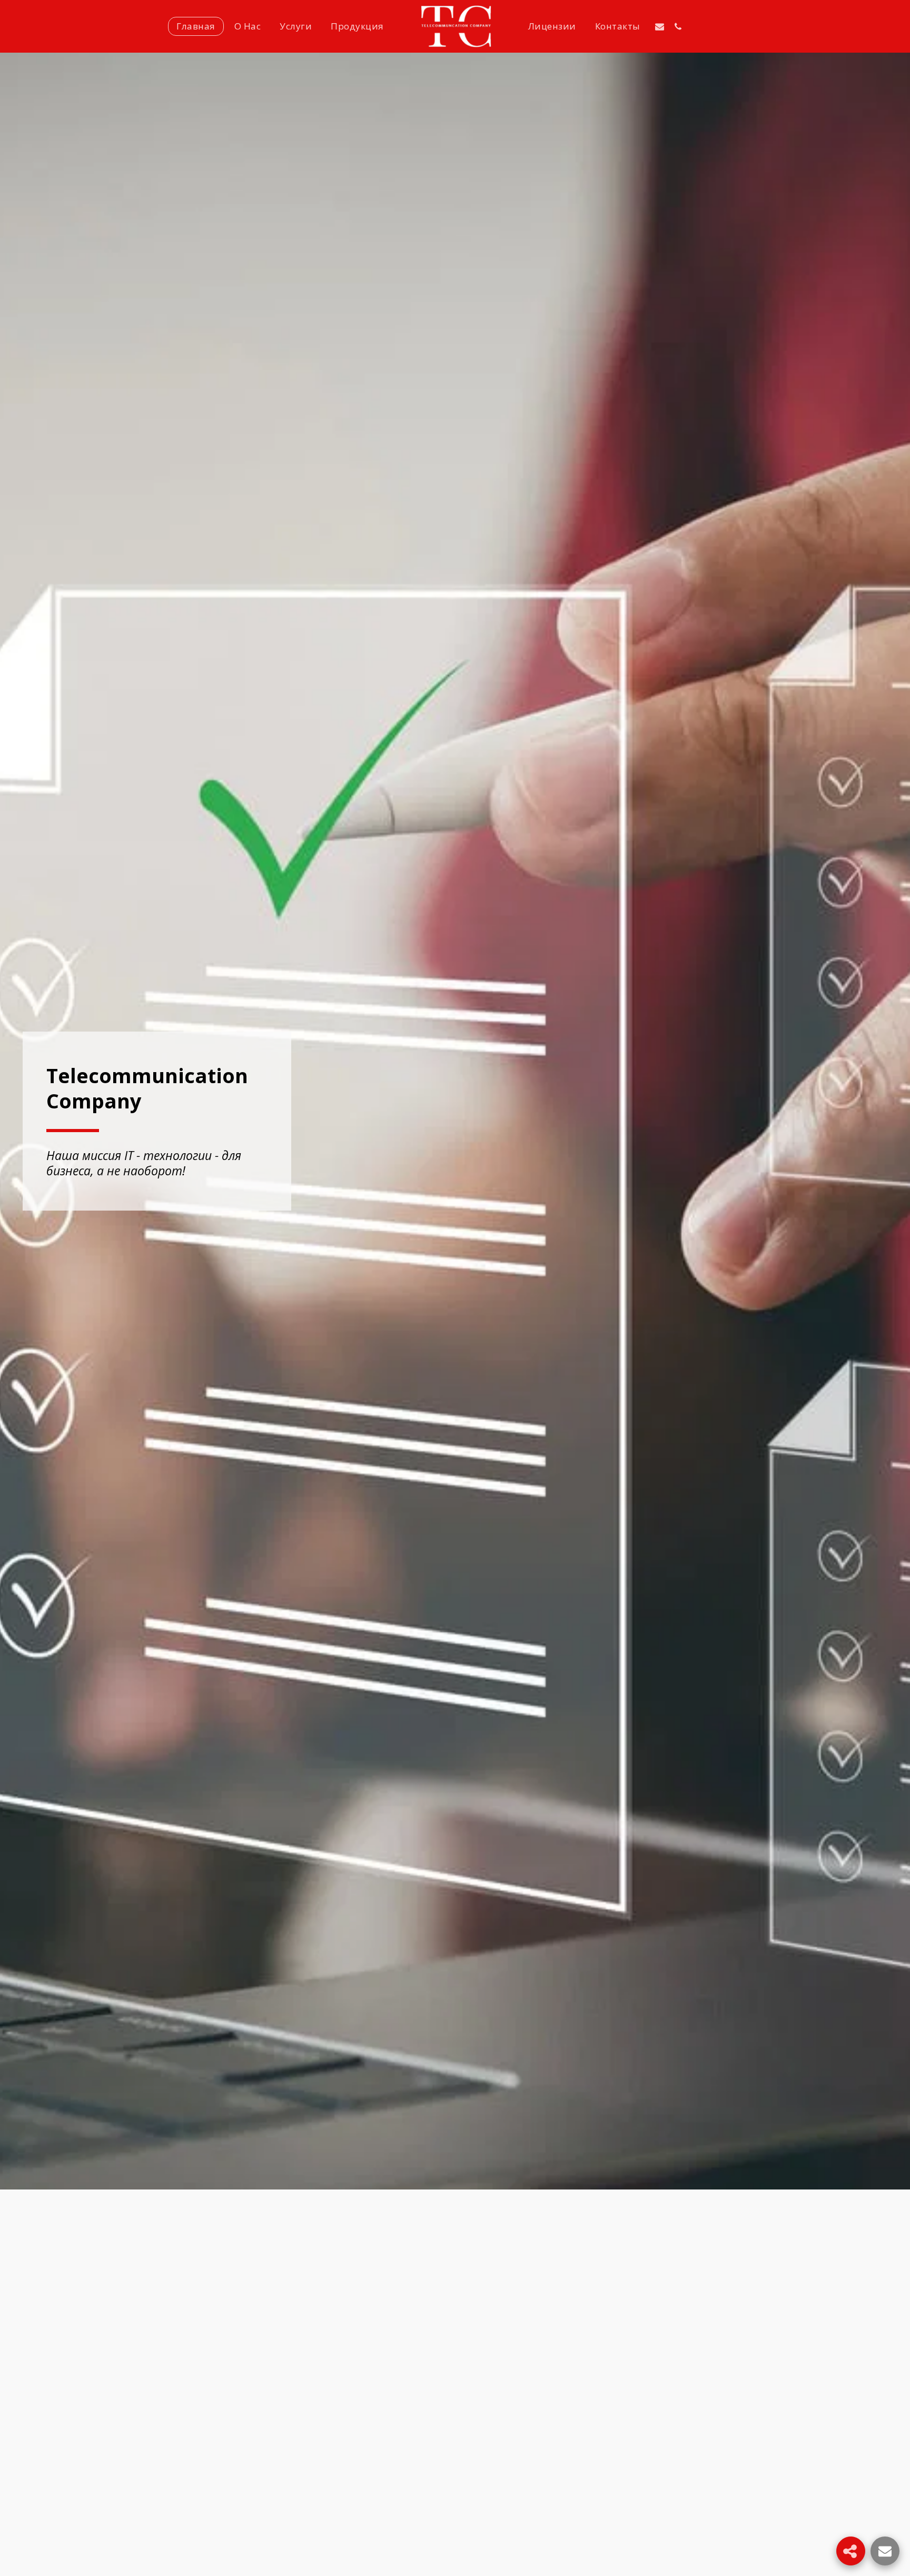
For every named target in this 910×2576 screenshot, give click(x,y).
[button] (660, 26)
